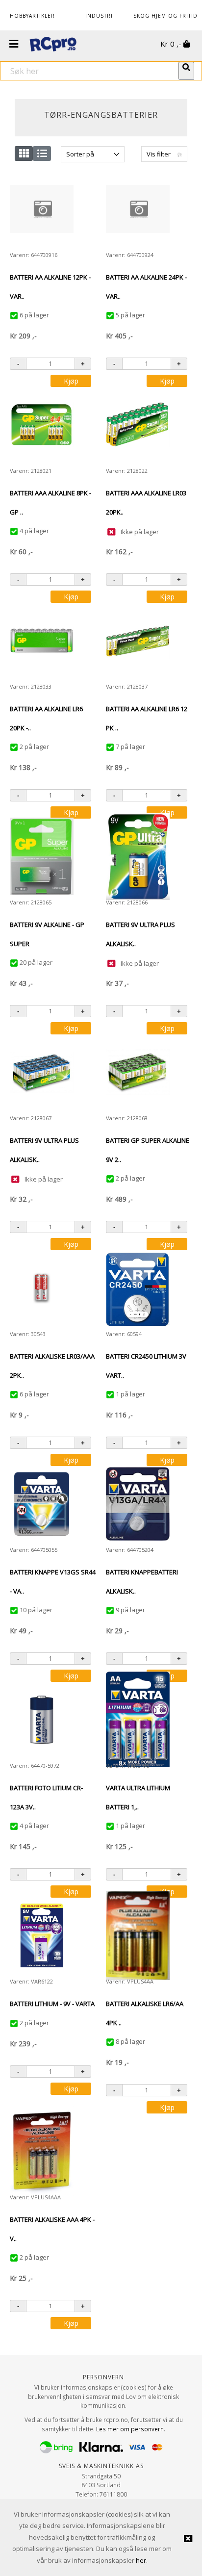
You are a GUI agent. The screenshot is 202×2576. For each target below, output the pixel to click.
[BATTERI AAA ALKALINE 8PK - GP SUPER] (42, 425)
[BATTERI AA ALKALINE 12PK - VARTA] (42, 209)
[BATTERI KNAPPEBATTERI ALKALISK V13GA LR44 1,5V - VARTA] (138, 1504)
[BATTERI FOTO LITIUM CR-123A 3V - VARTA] (42, 1720)
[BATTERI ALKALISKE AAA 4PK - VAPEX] (42, 2151)
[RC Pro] (53, 45)
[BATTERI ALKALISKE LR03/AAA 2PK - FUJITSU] (42, 1288)
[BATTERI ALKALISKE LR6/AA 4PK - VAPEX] (138, 1935)
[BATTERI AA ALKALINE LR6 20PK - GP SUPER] (42, 641)
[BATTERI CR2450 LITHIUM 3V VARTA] (138, 1288)
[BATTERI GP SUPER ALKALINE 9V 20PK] (138, 1072)
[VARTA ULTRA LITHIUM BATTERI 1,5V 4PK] (138, 1719)
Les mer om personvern (130, 2429)
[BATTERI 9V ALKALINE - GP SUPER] (42, 856)
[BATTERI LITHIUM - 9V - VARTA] (42, 1935)
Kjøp (71, 381)
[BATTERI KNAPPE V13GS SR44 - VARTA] (42, 1504)
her (141, 2560)
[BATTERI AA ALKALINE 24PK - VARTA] (138, 209)
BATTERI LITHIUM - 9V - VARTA (52, 2004)
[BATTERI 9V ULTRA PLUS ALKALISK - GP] (138, 856)
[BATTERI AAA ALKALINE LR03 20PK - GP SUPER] (138, 425)
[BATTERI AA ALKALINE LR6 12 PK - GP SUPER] (138, 641)
